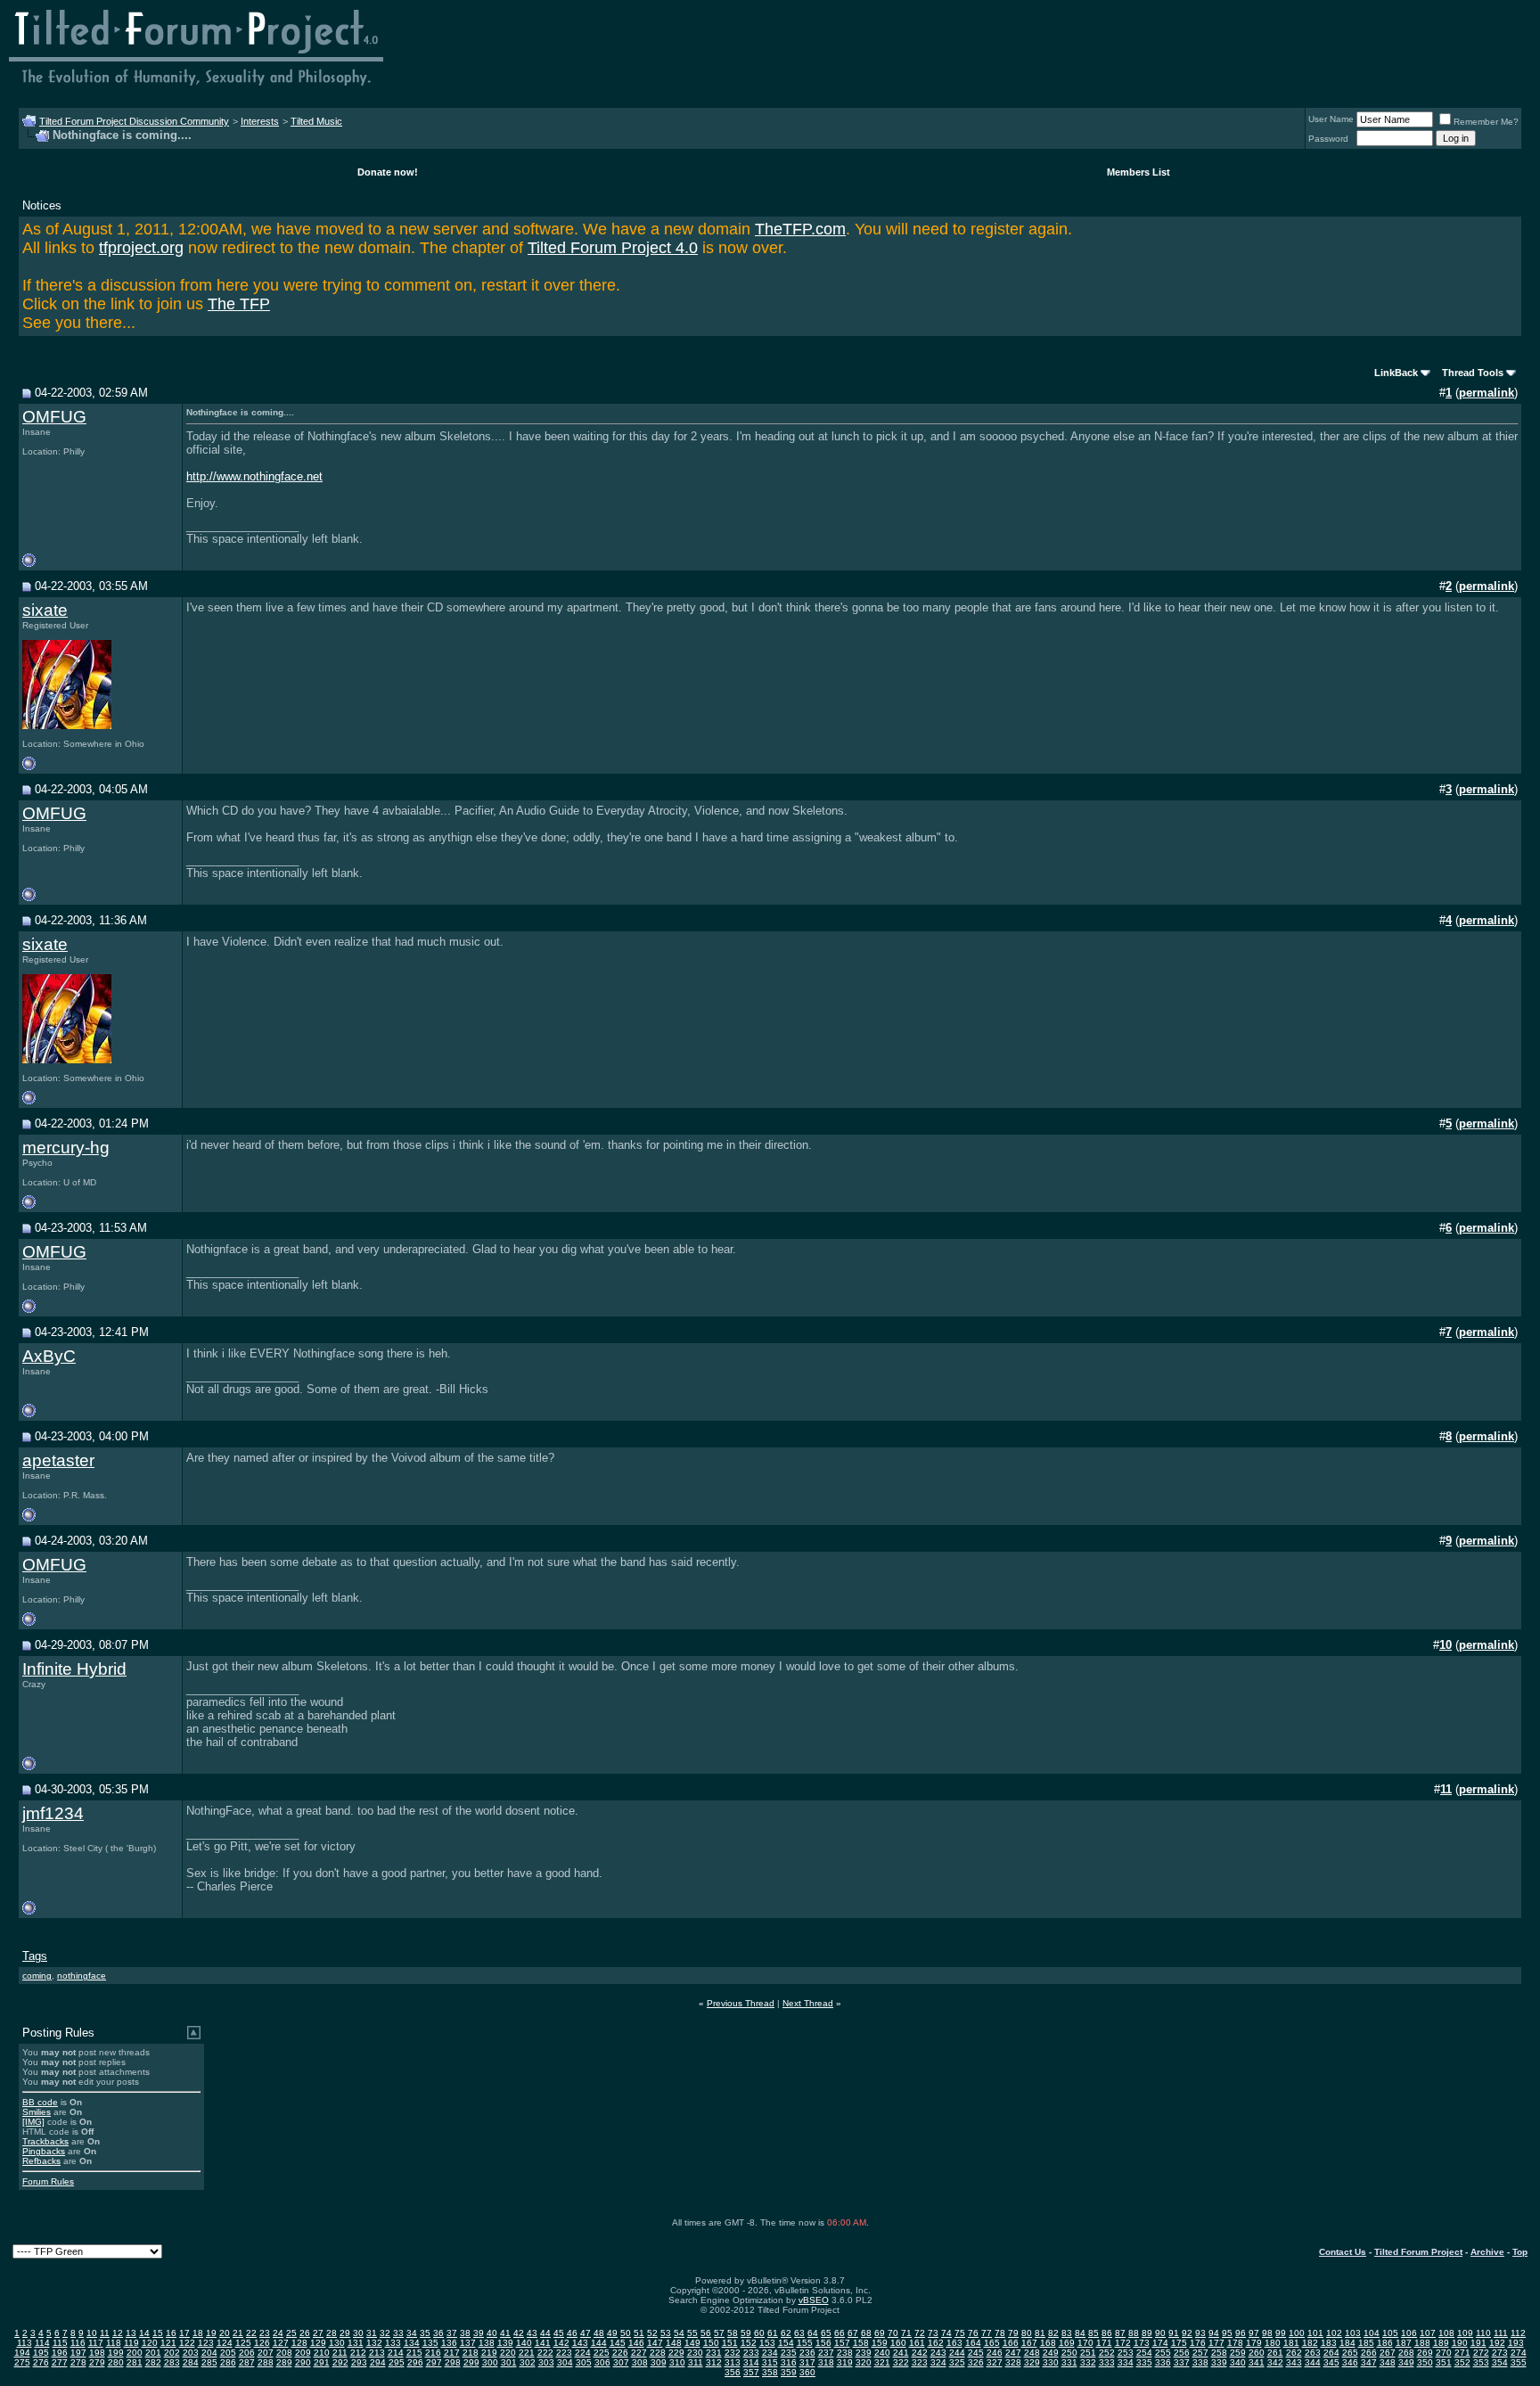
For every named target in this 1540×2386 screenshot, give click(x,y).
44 (545, 2333)
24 (278, 2333)
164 (973, 2343)
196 (60, 2353)
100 (1297, 2333)
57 (719, 2333)
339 (1219, 2362)
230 (695, 2353)
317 (807, 2362)
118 (114, 2343)
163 (954, 2343)
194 (22, 2353)
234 (770, 2353)
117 (96, 2343)
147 (655, 2343)
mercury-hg (66, 1148)
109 (1465, 2333)
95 (1227, 2333)
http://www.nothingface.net (254, 476)
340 (1238, 2362)
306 (602, 2362)
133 (393, 2343)
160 (898, 2343)
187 (1404, 2343)
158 (861, 2343)
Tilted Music (316, 121)
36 (438, 2333)
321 (882, 2362)
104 (1372, 2333)
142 (561, 2343)
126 (262, 2343)
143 (580, 2343)
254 (1144, 2353)
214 (396, 2353)
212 (358, 2353)
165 (992, 2343)
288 (266, 2362)
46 (572, 2333)
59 (746, 2333)
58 (733, 2333)
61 (773, 2333)
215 (414, 2353)
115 (60, 2343)
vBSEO (814, 2300)
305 (584, 2362)
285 (209, 2362)
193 (1516, 2343)
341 (1257, 2362)
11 (105, 2333)
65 (826, 2333)
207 (266, 2353)
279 (97, 2362)
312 (714, 2362)
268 (1406, 2353)
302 (528, 2362)
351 (1444, 2362)
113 (25, 2343)
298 (453, 2362)
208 (284, 2353)
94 (1214, 2333)
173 (1142, 2343)
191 (1479, 2343)
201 (153, 2353)
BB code (40, 2102)
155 (805, 2343)
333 (1107, 2362)
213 (377, 2353)
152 (749, 2343)
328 (1013, 2362)
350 (1425, 2362)
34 (412, 2333)
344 (1313, 2362)
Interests (260, 121)
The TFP (239, 304)
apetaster (58, 1460)
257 (1200, 2353)
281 (135, 2362)
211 (340, 2353)
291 (322, 2362)
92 (1187, 2333)
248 (1032, 2353)
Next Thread (808, 2003)
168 (1048, 2343)
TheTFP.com (800, 229)
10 (92, 2333)
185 (1366, 2343)
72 (920, 2333)
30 (358, 2333)
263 (1313, 2353)
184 (1347, 2343)
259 (1238, 2353)
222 (545, 2353)
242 (920, 2353)
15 (158, 2333)
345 (1331, 2362)
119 (131, 2343)
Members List (1139, 172)
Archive (1487, 2252)
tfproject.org (141, 248)
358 (770, 2372)
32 (385, 2333)
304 (565, 2362)
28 (332, 2333)
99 (1281, 2333)
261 (1275, 2353)
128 (299, 2343)
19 (211, 2333)
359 (789, 2372)
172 (1123, 2343)
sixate (45, 610)
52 (652, 2333)
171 (1104, 2343)
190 (1460, 2343)
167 (1029, 2343)
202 (172, 2353)
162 (936, 2343)
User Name (1331, 119)
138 (487, 2343)
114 (42, 2343)
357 (751, 2372)
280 (116, 2362)
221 (527, 2353)
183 (1329, 2343)
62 (786, 2333)
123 (206, 2343)
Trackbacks (45, 2141)
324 (938, 2362)
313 (733, 2362)
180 (1273, 2343)
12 (118, 2333)
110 (1483, 2333)
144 (599, 2343)
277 (60, 2362)
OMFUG (54, 417)
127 (281, 2343)
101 (1315, 2333)
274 (1519, 2353)
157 (842, 2343)
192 (1497, 2343)
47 (586, 2333)
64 (813, 2333)
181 (1291, 2343)
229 (676, 2353)
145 (618, 2343)
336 (1163, 2362)
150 (711, 2343)
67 (853, 2333)
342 (1275, 2362)
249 (1051, 2353)
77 (987, 2333)
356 (733, 2372)
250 (1069, 2353)
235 (789, 2353)
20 (225, 2333)
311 (696, 2362)
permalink (1487, 393)
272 (1481, 2353)
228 (658, 2353)
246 (995, 2353)
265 (1350, 2353)
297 (434, 2362)
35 (425, 2333)
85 (1094, 2333)
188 (1422, 2343)
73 (933, 2333)
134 (412, 2343)
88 (1134, 2333)
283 (172, 2362)
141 (543, 2343)
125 (243, 2343)
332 (1088, 2362)
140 (524, 2343)
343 (1294, 2362)
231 (714, 2353)
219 (489, 2353)
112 (1518, 2333)
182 (1310, 2343)
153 (767, 2343)
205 (228, 2353)
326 (976, 2362)
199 (116, 2353)
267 (1388, 2353)
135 (430, 2343)
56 (706, 2333)
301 (509, 2362)
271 (1462, 2353)
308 (640, 2362)
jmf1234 (53, 1813)
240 (882, 2353)
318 (826, 2362)
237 (826, 2353)
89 (1147, 2333)
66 (840, 2333)
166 (1011, 2343)
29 (345, 2333)
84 (1080, 2333)
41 (505, 2333)
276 (41, 2362)
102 (1334, 2333)
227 (639, 2353)
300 (490, 2362)
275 (22, 2362)
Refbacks (41, 2161)
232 (733, 2353)
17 (184, 2333)
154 (786, 2343)
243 (938, 2353)
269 (1425, 2353)
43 (532, 2333)
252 (1107, 2353)
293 (359, 2362)
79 (1013, 2333)
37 (452, 2333)
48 (599, 2333)
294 (378, 2362)
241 (901, 2353)
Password (1328, 139)
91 (1174, 2333)
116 (78, 2343)
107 (1428, 2333)
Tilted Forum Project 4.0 (613, 248)
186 (1385, 2343)
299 (471, 2362)
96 (1241, 2333)
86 (1107, 2333)
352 (1462, 2362)
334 (1126, 2362)
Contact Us (1343, 2252)
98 (1267, 2333)
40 (492, 2333)
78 (1000, 2333)
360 (807, 2372)
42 (519, 2333)
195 (41, 2353)
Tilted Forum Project (1418, 2252)
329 (1032, 2362)
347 (1369, 2362)
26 (305, 2333)
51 (639, 2333)
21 (238, 2333)
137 (468, 2343)
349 (1406, 2362)
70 (893, 2333)
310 (677, 2362)
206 (247, 2353)
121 (168, 2343)
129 (318, 2343)
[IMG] (33, 2122)
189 (1441, 2343)
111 (1501, 2333)
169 (1067, 2343)
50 (626, 2333)
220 (508, 2353)
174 (1160, 2343)
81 (1040, 2333)
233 (751, 2353)
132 (374, 2343)
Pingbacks (44, 2151)
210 (322, 2353)
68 (866, 2333)
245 (976, 2353)
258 (1219, 2353)
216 (433, 2353)
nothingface (82, 1976)
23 (265, 2333)
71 (906, 2333)
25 (291, 2333)
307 (621, 2362)
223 (564, 2353)
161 (917, 2343)
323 (920, 2362)
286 (228, 2362)
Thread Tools (1473, 373)
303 (546, 2362)
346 (1350, 2362)
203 (191, 2353)
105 (1390, 2333)
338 (1200, 2362)
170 (1085, 2343)
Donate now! (388, 172)
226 (620, 2353)
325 (957, 2362)
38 (465, 2333)
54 (679, 2333)
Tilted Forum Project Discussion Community (134, 121)
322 (901, 2362)
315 (770, 2362)
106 (1409, 2333)
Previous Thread (741, 2003)
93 (1200, 2333)
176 (1198, 2343)
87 (1120, 2333)
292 (340, 2362)
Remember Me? (1486, 122)
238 (845, 2353)
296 (415, 2362)
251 (1088, 2353)
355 (1519, 2362)
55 (692, 2333)
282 (153, 2362)
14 (144, 2333)
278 (78, 2362)
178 (1235, 2343)
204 (209, 2353)
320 (864, 2362)
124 (225, 2343)
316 (789, 2362)
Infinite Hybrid (74, 1669)
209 (303, 2353)
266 (1369, 2353)
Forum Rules (48, 2181)
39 (479, 2333)
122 (187, 2343)
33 (398, 2333)
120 (150, 2343)
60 (759, 2333)
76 (973, 2333)
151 (730, 2343)
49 (612, 2333)
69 (880, 2333)
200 (135, 2353)
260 (1257, 2353)
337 (1182, 2362)
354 (1500, 2362)
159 (880, 2343)
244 (957, 2353)
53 (666, 2333)
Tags (35, 1956)
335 (1144, 2362)
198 (97, 2353)
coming (37, 1976)
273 (1500, 2353)
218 (471, 2353)
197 (78, 2353)
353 (1481, 2362)
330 (1051, 2362)
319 (845, 2362)
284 (191, 2362)
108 (1446, 2333)
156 (823, 2343)
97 (1254, 2333)
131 (356, 2343)
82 (1053, 2333)
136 (449, 2343)
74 (946, 2333)
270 (1444, 2353)
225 (602, 2353)
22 (251, 2333)
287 (247, 2362)
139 (505, 2343)
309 (659, 2362)
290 (303, 2362)
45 (559, 2333)
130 (337, 2343)
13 (131, 2333)
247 (1013, 2353)
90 (1160, 2333)
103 (1353, 2333)
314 (751, 2362)
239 (864, 2353)
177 (1216, 2343)
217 (452, 2353)
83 (1067, 2333)
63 (799, 2333)
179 (1254, 2343)
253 (1126, 2353)
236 (807, 2353)
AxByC (49, 1356)
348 (1388, 2362)
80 (1027, 2333)
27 (318, 2333)
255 (1163, 2353)
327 (995, 2362)
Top (1520, 2252)
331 (1069, 2362)
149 (692, 2343)
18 (198, 2333)
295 (397, 2362)
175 (1179, 2343)
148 (674, 2343)
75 (960, 2333)
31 (372, 2333)
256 (1182, 2353)
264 (1331, 2353)
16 (171, 2333)
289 (284, 2362)
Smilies (37, 2112)
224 (583, 2353)
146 (636, 2343)
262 (1294, 2353)
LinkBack (1396, 373)
